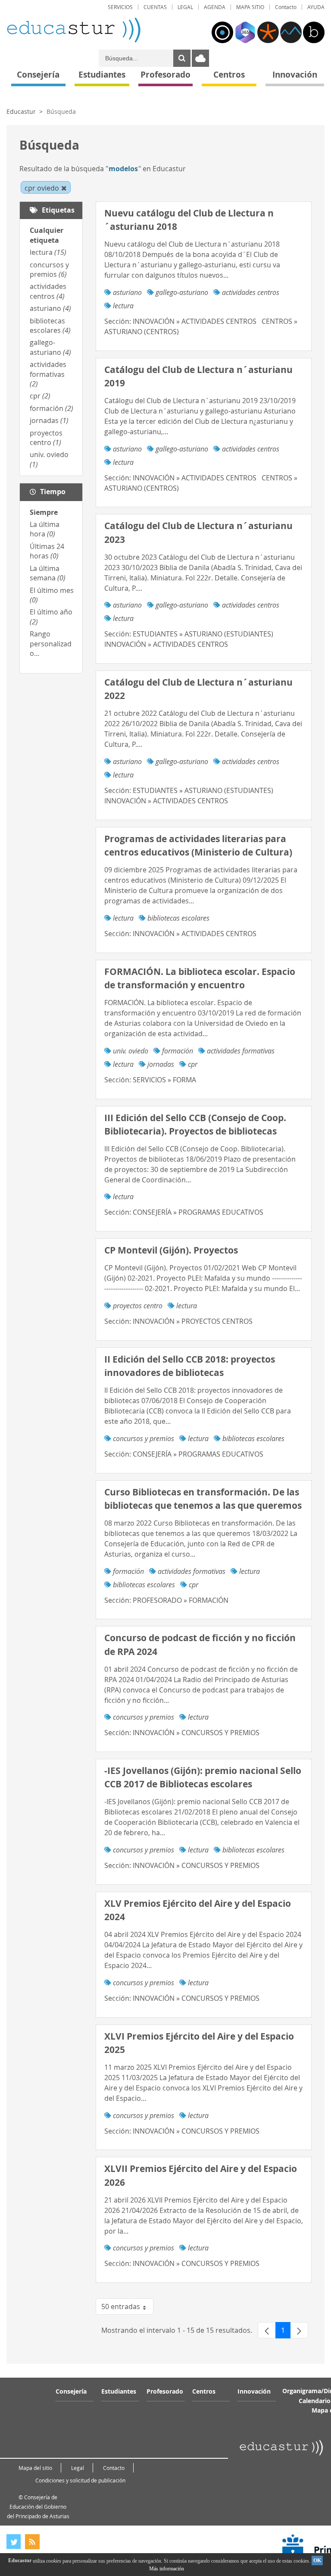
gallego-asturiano (50, 347)
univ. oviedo (131, 1051)
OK (317, 2560)
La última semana (48, 573)
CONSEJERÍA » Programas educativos (198, 1212)
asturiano (50, 308)
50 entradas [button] (127, 2308)
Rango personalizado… (51, 644)
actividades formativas (48, 374)
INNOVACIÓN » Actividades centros (195, 321)
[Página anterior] (267, 2330)
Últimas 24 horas (47, 551)
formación (52, 408)
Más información (167, 2569)
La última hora (45, 529)
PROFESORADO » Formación (181, 1600)
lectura (48, 252)
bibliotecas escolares (50, 326)
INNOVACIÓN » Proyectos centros (193, 1321)
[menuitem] (120, 7)
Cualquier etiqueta (47, 235)
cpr (40, 396)
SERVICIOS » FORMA (164, 1080)
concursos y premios (49, 270)
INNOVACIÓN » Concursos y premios (196, 1733)
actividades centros (48, 291)
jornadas (49, 420)
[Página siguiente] (299, 2330)
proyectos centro (46, 438)
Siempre (44, 512)
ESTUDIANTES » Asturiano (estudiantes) (203, 634)
